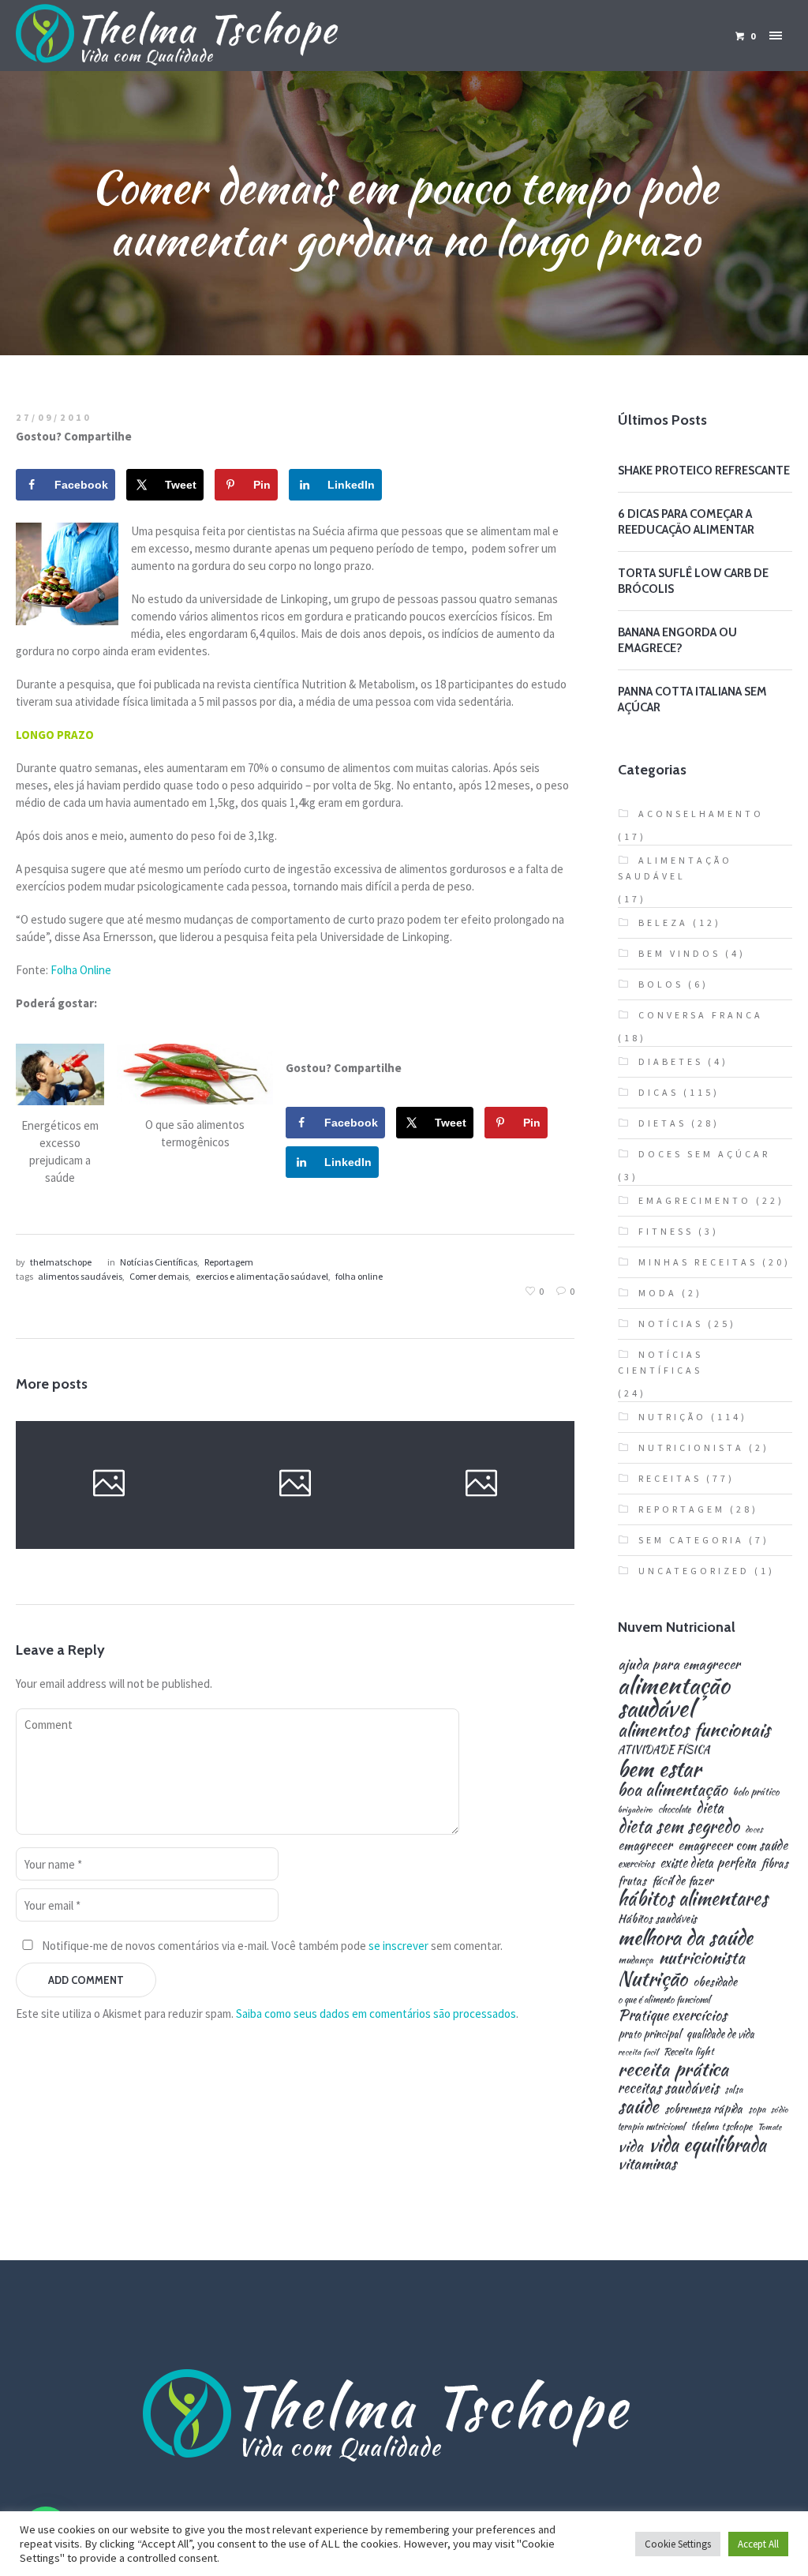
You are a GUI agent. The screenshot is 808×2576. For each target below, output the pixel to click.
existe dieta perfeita (708, 1863)
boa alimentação (673, 1790)
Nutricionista (691, 1447)
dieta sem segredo (679, 1826)
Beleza (663, 922)
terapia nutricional (651, 2127)
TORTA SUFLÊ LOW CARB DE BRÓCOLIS (693, 581)
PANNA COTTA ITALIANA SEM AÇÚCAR (692, 699)
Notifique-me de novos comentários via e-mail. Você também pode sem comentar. (271, 1946)
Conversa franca (701, 1015)
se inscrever (398, 1946)
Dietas (662, 1123)
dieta (710, 1808)
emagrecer (645, 1845)
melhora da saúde (685, 1937)
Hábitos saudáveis (657, 1918)
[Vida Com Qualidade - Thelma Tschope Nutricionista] (404, 2417)
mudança (636, 1961)
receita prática (673, 2069)
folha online (359, 1276)
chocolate (674, 1809)
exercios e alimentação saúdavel (262, 1276)
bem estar (659, 1769)
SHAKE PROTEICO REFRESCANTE (704, 471)
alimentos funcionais (694, 1730)
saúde (638, 2107)
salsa (733, 2090)
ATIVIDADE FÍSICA (664, 1750)
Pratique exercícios (672, 2015)
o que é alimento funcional (664, 2000)
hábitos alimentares (693, 1899)
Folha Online (81, 970)
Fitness (666, 1231)
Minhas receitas (698, 1262)
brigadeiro (635, 1810)
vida (630, 2146)
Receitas (670, 1478)
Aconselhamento (701, 814)
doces (754, 1830)
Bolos (661, 984)
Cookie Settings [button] (678, 2544)
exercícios (636, 1864)
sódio (780, 2110)
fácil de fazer (683, 1880)
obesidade (715, 1981)
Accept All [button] (758, 2544)
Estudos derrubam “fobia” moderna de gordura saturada (480, 1484)
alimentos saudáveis (80, 1276)
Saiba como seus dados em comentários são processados (376, 2014)
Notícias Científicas (159, 1262)
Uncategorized (694, 1571)
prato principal (649, 2034)
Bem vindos (679, 953)
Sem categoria (691, 1540)
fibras (775, 1863)
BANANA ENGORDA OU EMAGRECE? (677, 640)
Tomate (770, 2127)
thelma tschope (721, 2127)
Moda (658, 1293)
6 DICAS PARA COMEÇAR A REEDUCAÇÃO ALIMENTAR (686, 522)
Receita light (689, 2052)
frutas (632, 1880)
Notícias (270, 1525)
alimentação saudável (674, 1697)
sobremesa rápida (703, 2109)
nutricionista (702, 1957)
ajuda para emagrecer (679, 1664)
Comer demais (159, 1276)
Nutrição (134, 1544)
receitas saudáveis (668, 2088)
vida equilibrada (707, 2145)
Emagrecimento (695, 1200)
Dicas (83, 1544)
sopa (757, 2109)
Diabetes (671, 1061)
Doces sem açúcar (704, 1154)
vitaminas (647, 2164)
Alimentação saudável (675, 868)
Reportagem (229, 1262)
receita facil (638, 2052)
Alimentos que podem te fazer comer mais (294, 1486)
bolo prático (756, 1792)
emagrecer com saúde (733, 1845)
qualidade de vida (720, 2034)
